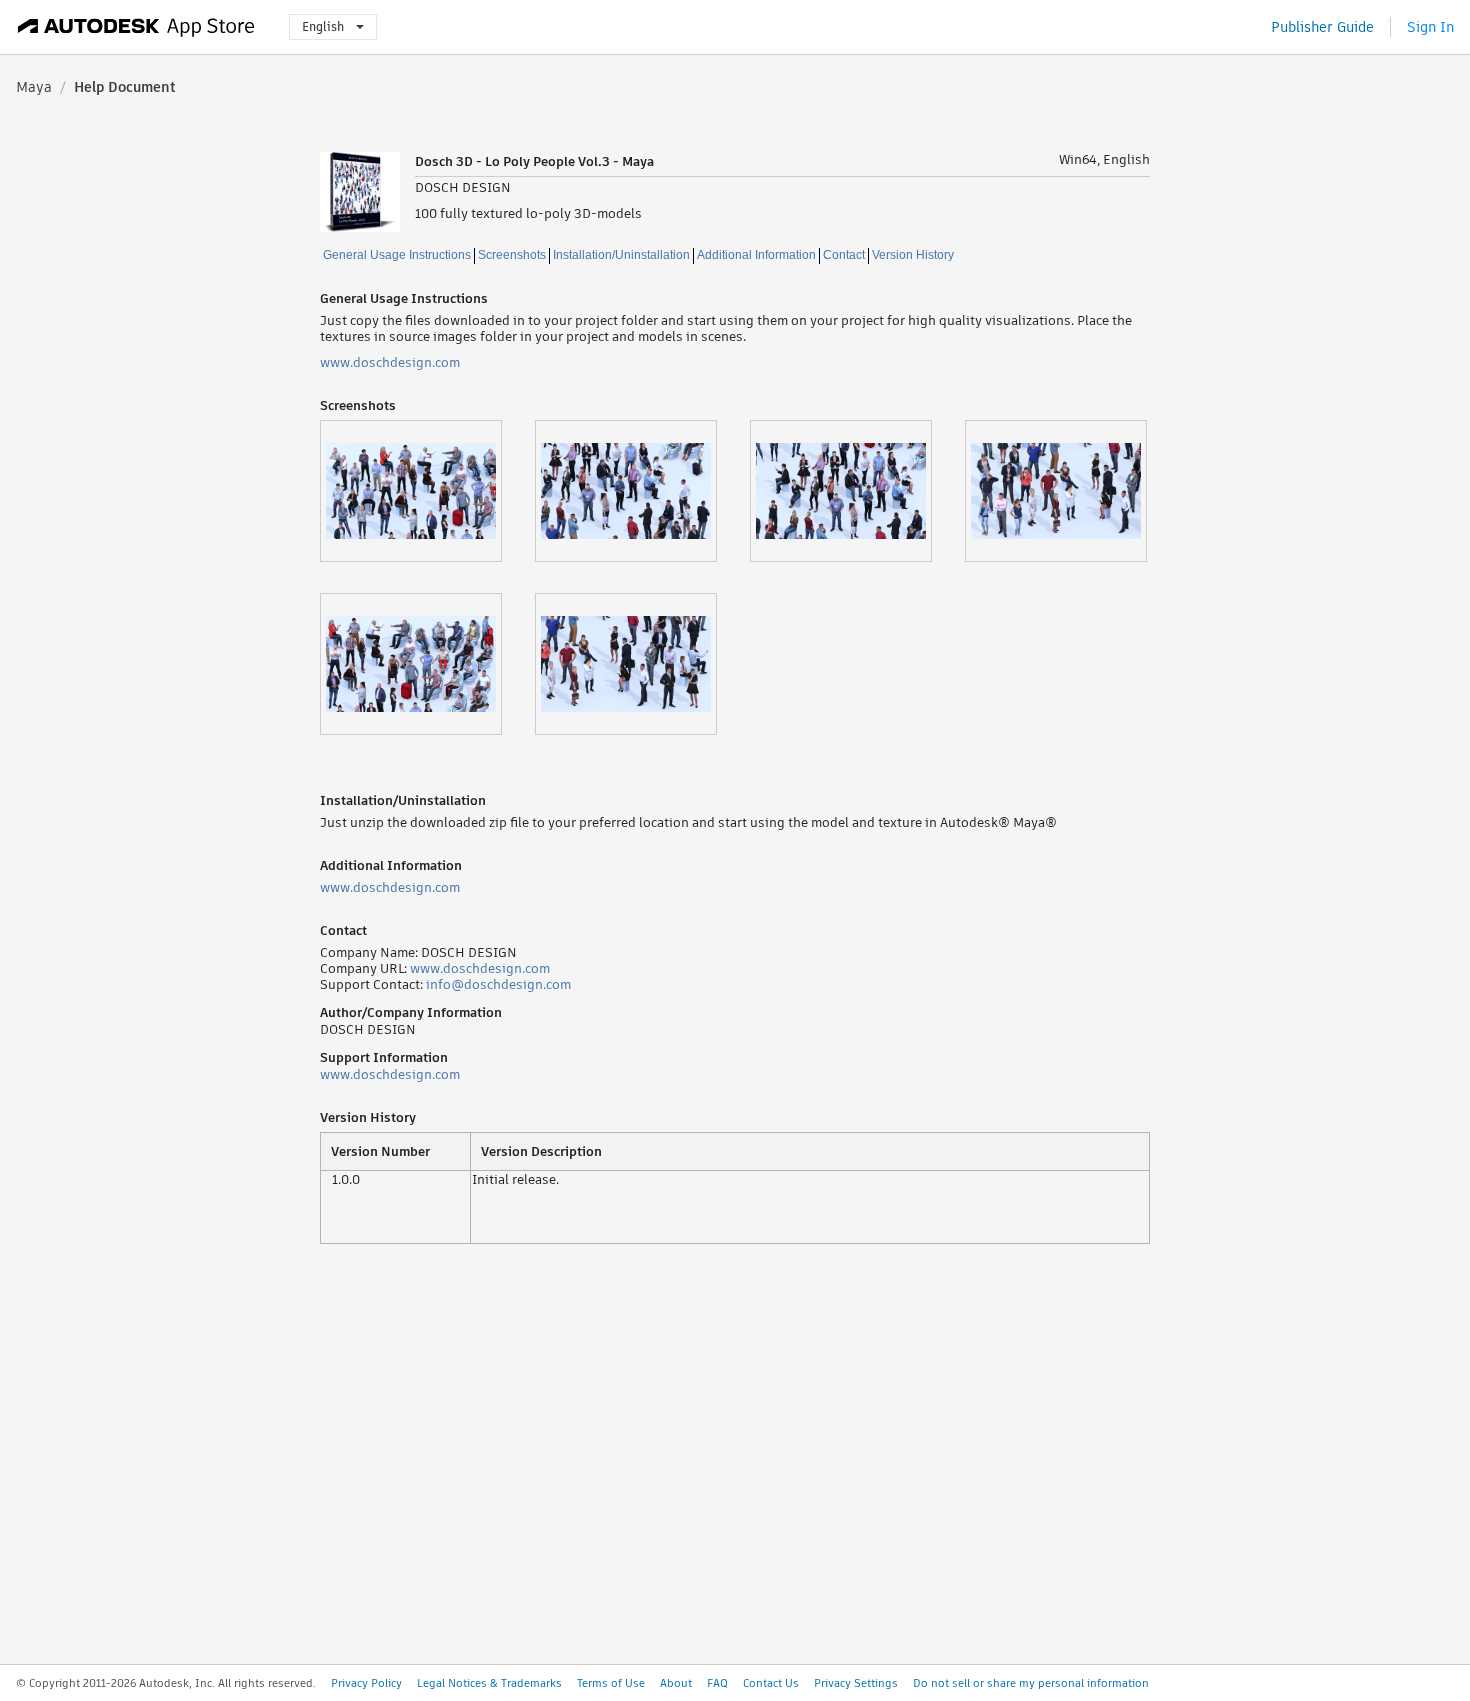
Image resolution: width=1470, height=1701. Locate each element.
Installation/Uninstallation (621, 255)
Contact (844, 255)
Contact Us (771, 1683)
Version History (913, 255)
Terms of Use (611, 1683)
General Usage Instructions (397, 255)
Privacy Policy (366, 1683)
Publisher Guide (1322, 27)
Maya (34, 87)
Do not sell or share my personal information (1031, 1683)
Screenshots (512, 255)
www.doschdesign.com (390, 362)
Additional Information (756, 255)
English (323, 26)
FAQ (717, 1683)
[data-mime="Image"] (427, 491)
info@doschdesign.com (498, 984)
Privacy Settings (856, 1683)
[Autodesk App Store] (136, 27)
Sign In (1430, 27)
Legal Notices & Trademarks (489, 1683)
